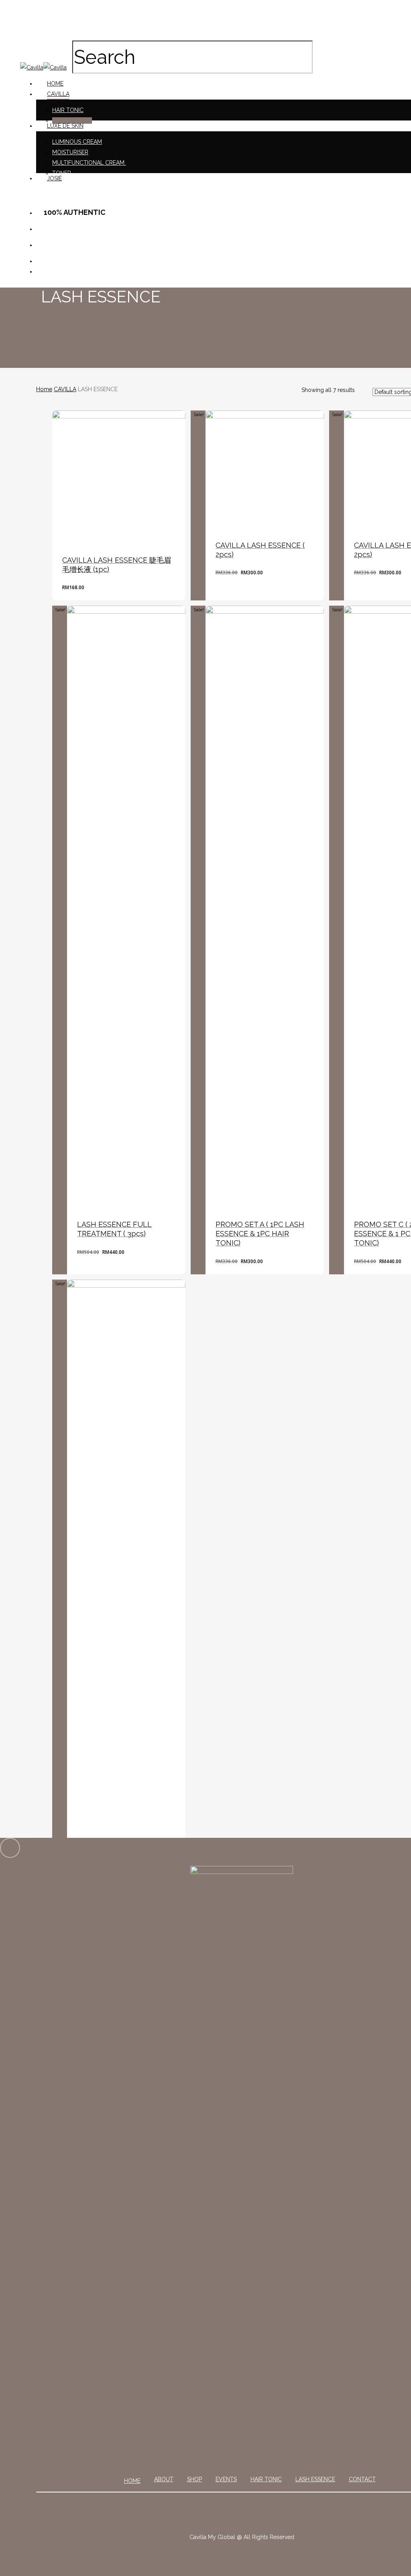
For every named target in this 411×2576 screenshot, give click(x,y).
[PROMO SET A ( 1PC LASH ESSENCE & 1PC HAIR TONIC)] (265, 907)
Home (44, 389)
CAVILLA (65, 389)
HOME (132, 2481)
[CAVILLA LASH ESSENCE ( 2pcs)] (265, 470)
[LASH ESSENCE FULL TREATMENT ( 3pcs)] (126, 907)
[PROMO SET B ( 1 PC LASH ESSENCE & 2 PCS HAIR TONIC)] (126, 1581)
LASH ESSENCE (315, 2479)
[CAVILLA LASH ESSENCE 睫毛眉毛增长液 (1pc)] (119, 477)
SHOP (194, 2479)
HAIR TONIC (266, 2479)
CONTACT (362, 2479)
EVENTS (226, 2479)
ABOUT (164, 2479)
